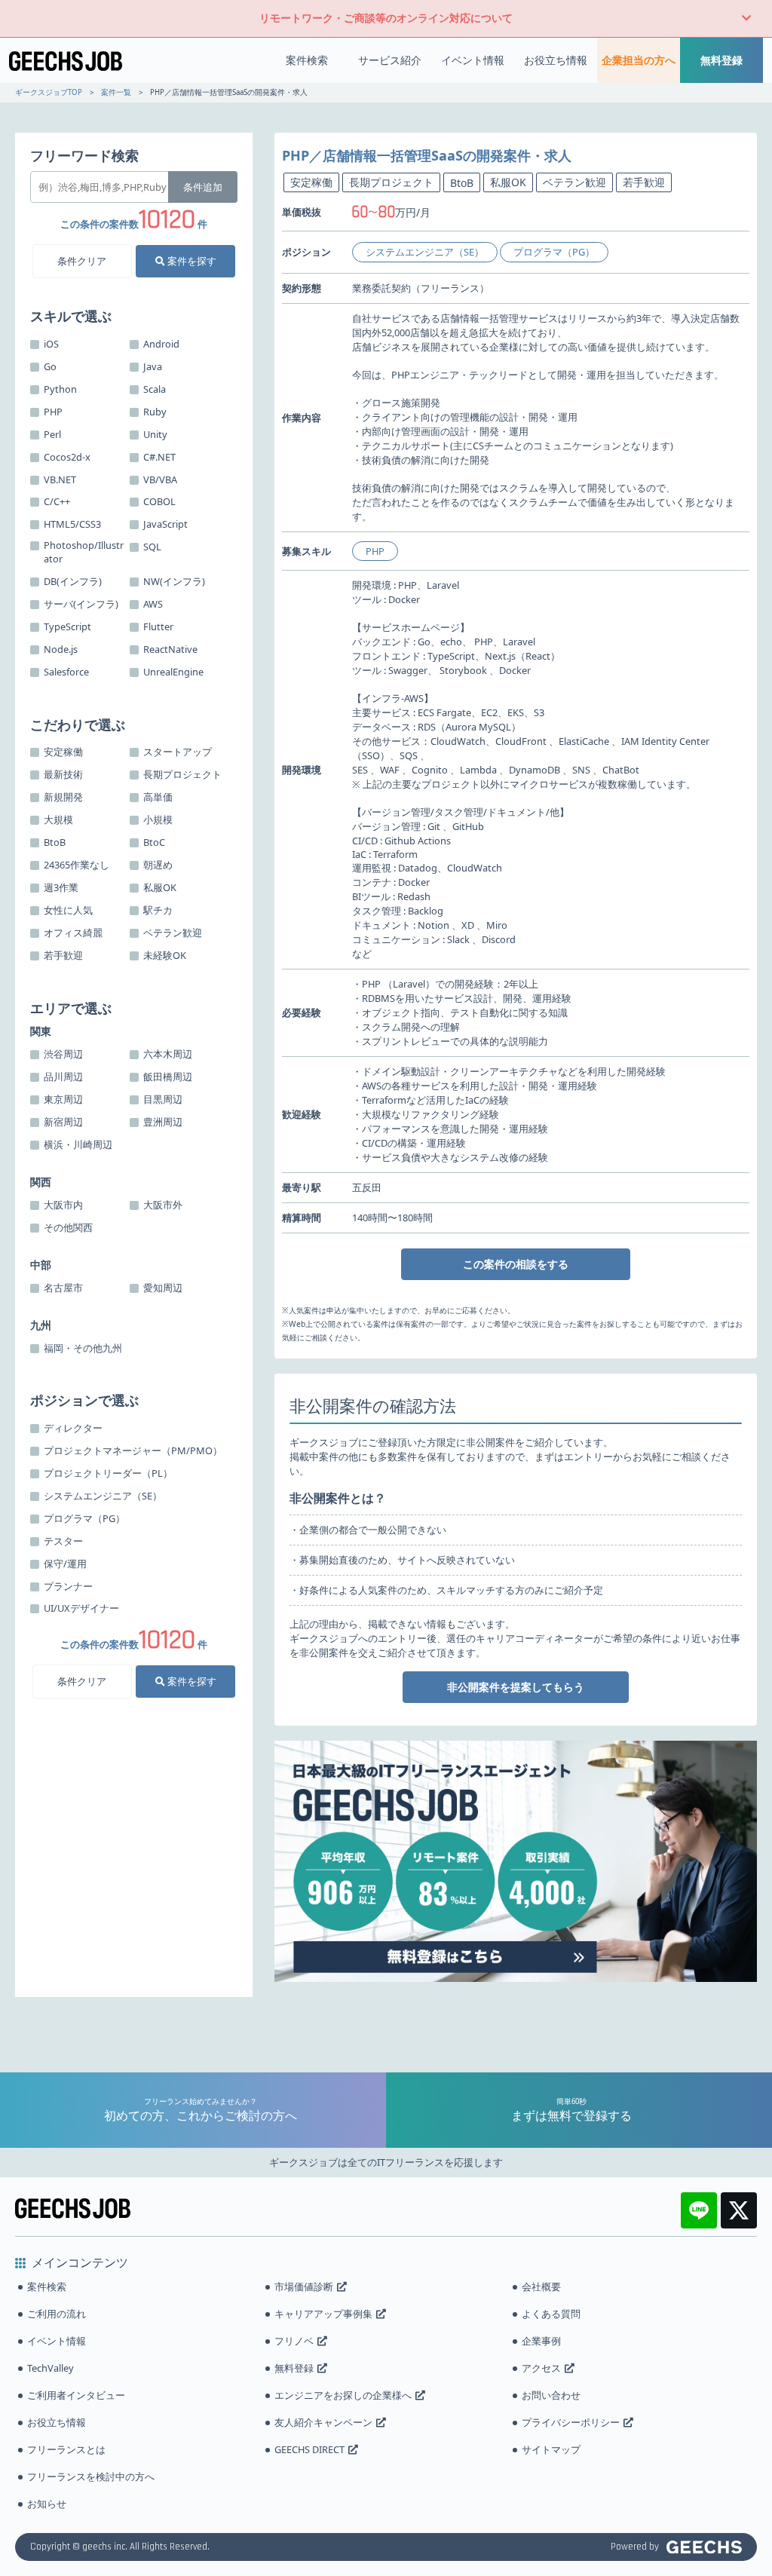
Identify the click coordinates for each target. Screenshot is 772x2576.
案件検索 (307, 60)
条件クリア (82, 261)
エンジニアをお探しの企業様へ (343, 2395)
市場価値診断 (304, 2287)
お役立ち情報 (556, 60)
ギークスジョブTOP (49, 92)
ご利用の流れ (57, 2314)
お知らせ (47, 2504)
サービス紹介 (390, 60)
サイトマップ (551, 2449)
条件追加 (203, 187)
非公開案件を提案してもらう (516, 1687)
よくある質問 (551, 2314)
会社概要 (541, 2287)
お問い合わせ (551, 2395)
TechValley (51, 2368)
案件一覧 (116, 92)
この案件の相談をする (516, 1264)
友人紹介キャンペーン (323, 2422)
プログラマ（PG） (554, 252)
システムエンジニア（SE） (425, 252)
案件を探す (191, 261)
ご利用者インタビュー (76, 2395)
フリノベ (294, 2341)
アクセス (541, 2368)
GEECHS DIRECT (309, 2449)
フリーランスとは (66, 2449)
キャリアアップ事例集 (323, 2314)
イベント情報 (473, 60)
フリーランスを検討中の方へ (91, 2476)
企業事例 (541, 2341)
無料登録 (721, 60)
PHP (375, 551)
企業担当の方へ (639, 60)
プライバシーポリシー (571, 2422)
